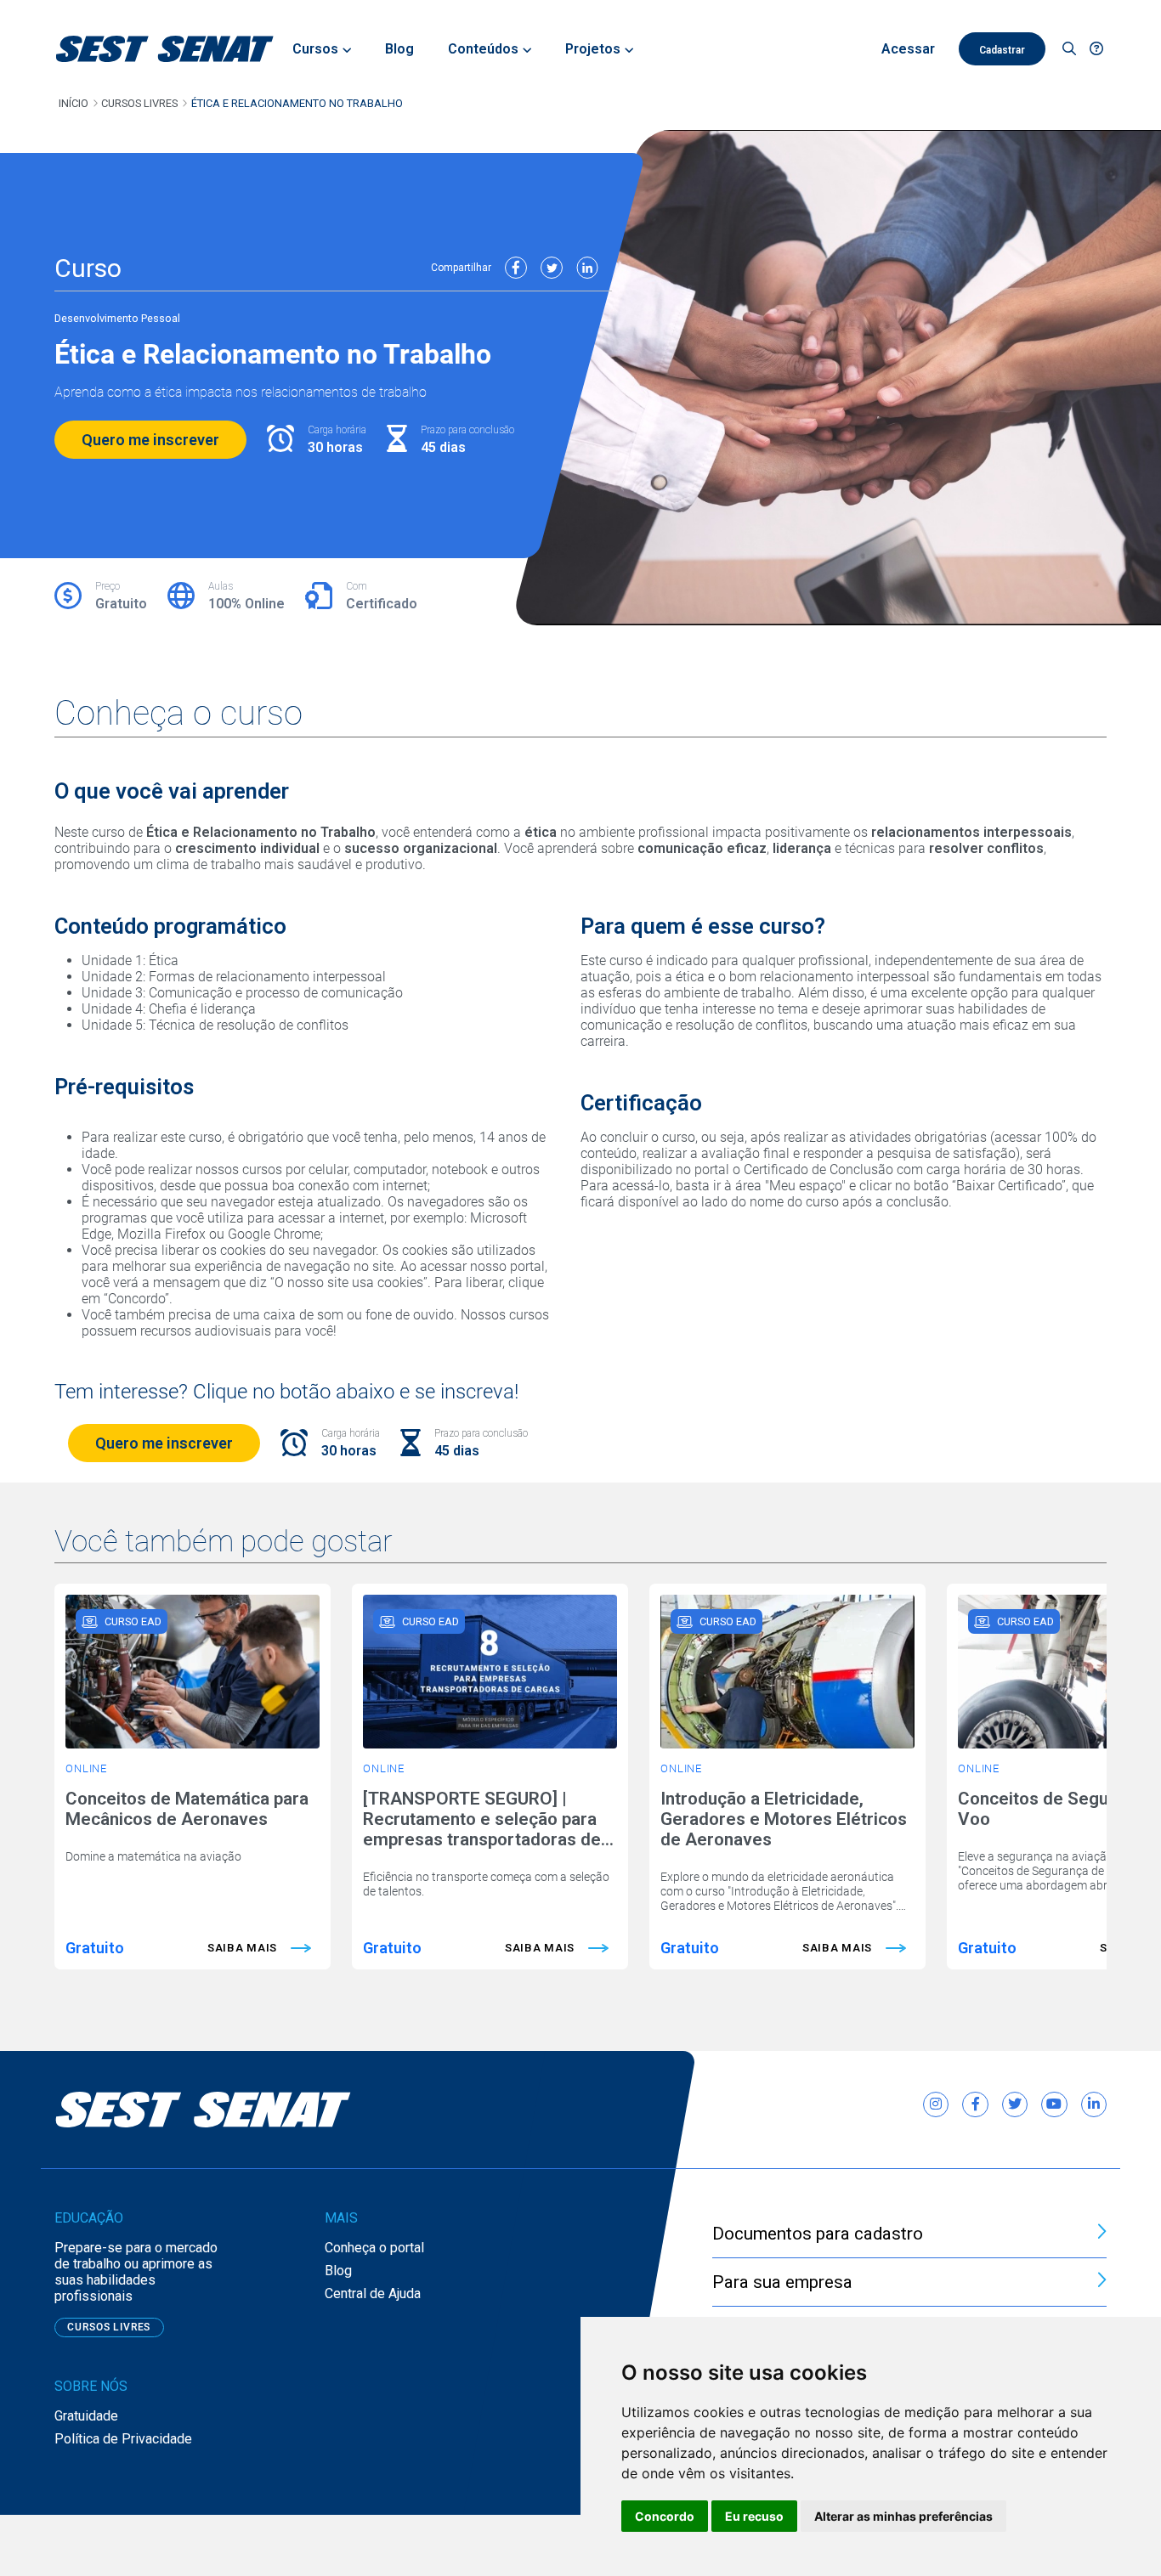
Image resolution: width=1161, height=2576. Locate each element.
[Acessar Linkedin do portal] (1094, 2104)
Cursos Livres (139, 103)
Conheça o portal (374, 2248)
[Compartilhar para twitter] (552, 268)
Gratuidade (86, 2416)
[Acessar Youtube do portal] (1054, 2104)
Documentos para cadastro (818, 2234)
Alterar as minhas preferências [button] (903, 2516)
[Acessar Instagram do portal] (936, 2104)
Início (74, 103)
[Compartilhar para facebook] (516, 268)
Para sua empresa (782, 2282)
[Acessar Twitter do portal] (1015, 2104)
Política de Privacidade (123, 2439)
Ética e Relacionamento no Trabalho (297, 103)
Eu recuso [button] (754, 2516)
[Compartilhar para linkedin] (587, 268)
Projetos (593, 49)
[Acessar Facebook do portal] (975, 2104)
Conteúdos (483, 49)
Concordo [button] (665, 2516)
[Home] (165, 49)
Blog (338, 2271)
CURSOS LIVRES (109, 2327)
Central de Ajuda (373, 2294)
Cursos (315, 49)
